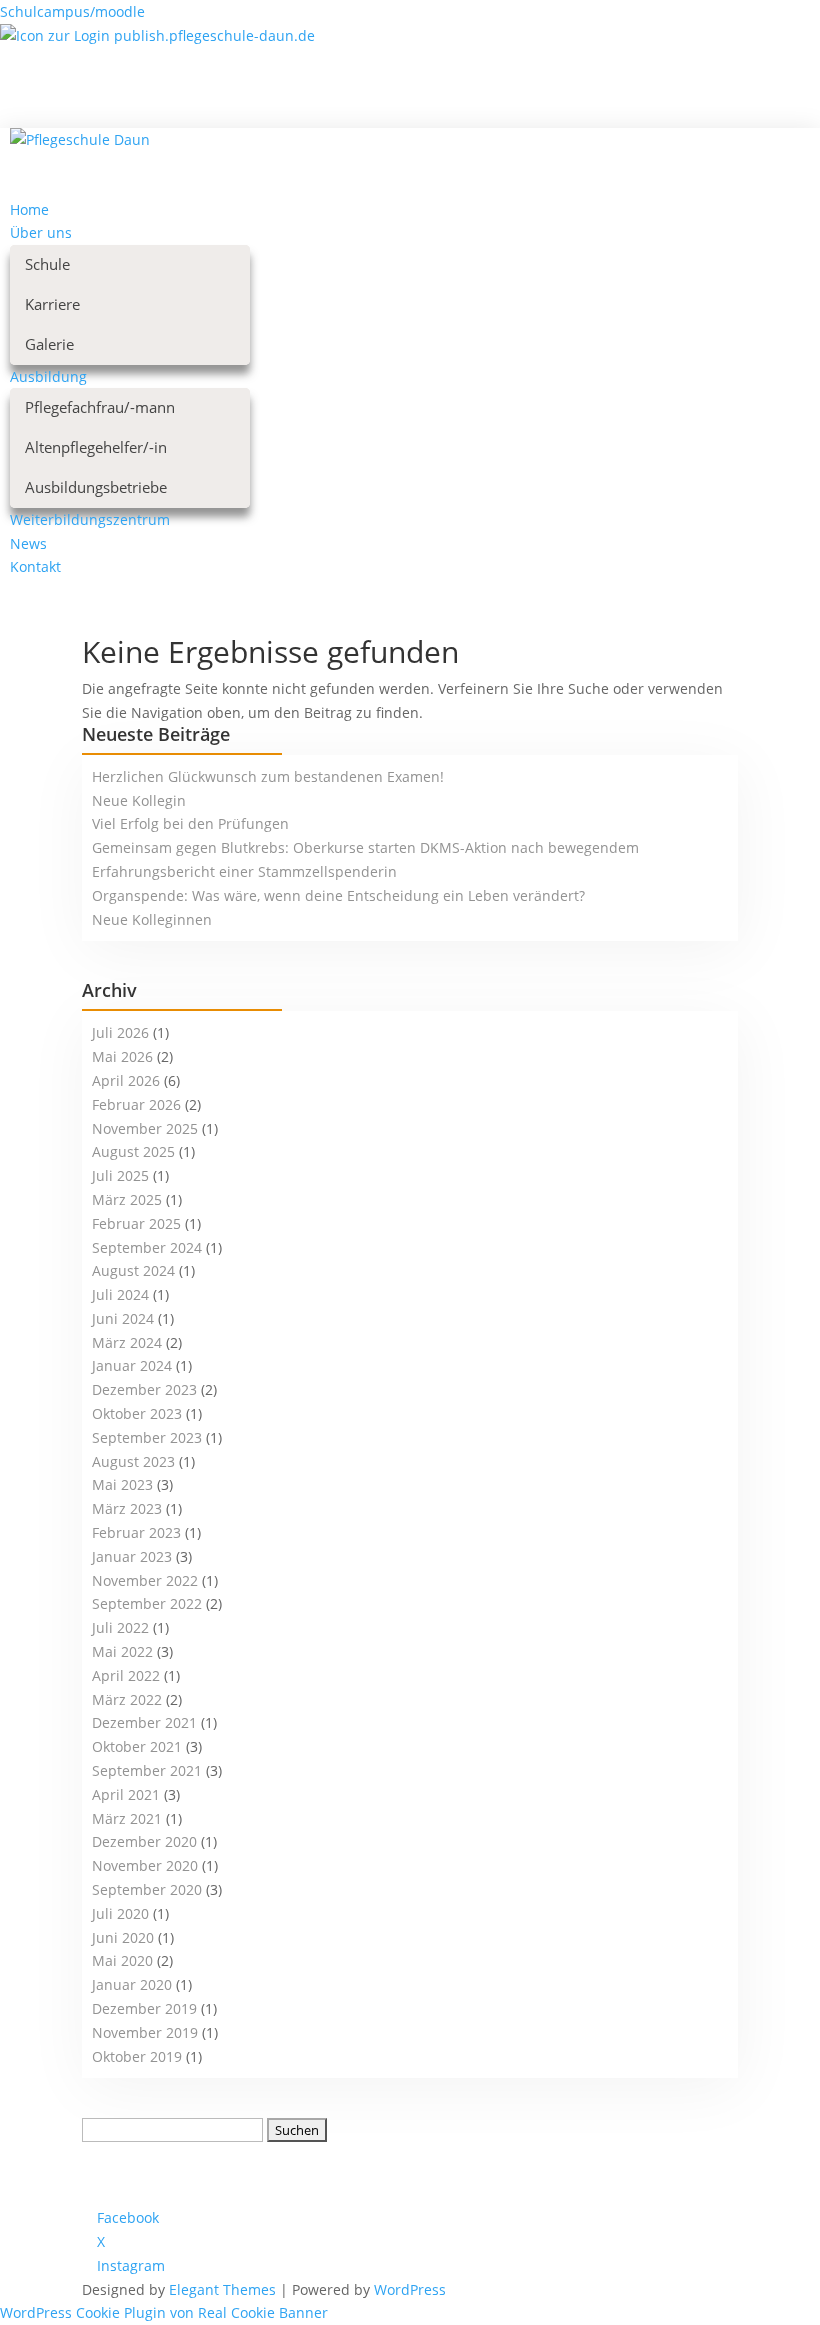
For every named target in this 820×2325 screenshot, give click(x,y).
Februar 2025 (136, 1223)
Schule (47, 264)
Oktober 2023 (137, 1413)
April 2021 (126, 1794)
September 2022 (147, 1603)
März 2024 (127, 1342)
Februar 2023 (136, 1532)
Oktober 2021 (137, 1746)
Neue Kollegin (139, 800)
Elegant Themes (222, 2289)
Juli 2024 (120, 1294)
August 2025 (133, 1151)
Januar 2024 (132, 1365)
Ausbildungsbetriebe (96, 487)
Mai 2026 (122, 1056)
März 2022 (127, 1699)
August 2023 (133, 1461)
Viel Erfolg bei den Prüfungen (190, 823)
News (28, 543)
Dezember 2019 (144, 2008)
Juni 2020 (123, 1937)
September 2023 (147, 1437)
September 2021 (147, 1770)
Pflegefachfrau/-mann (100, 407)
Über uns (41, 232)
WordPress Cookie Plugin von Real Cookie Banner (164, 2312)
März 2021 (127, 1818)
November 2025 (145, 1128)
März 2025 (127, 1199)
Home (29, 209)
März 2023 (127, 1508)
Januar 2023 (132, 1556)
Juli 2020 (120, 1913)
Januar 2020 (132, 1984)
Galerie (49, 344)
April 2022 (126, 1675)
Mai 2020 (122, 1960)
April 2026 (126, 1080)
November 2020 (145, 1865)
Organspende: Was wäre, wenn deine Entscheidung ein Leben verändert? (338, 895)
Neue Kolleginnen (152, 919)
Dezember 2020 (144, 1841)
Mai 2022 (122, 1651)
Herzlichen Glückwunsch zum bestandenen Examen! (268, 776)
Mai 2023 (122, 1484)
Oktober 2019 (137, 2056)
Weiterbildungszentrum (90, 519)
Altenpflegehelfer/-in (96, 447)
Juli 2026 (120, 1032)
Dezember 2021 (144, 1722)
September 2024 (147, 1247)
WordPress (410, 2289)
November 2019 (145, 2032)
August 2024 (133, 1270)
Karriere (52, 304)
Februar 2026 (136, 1104)
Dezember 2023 (144, 1389)
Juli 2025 (120, 1175)
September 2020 (147, 1889)
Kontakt (35, 566)
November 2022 (145, 1580)
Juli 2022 (120, 1627)
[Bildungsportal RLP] (157, 35)
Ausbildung (48, 376)
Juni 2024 (123, 1318)
